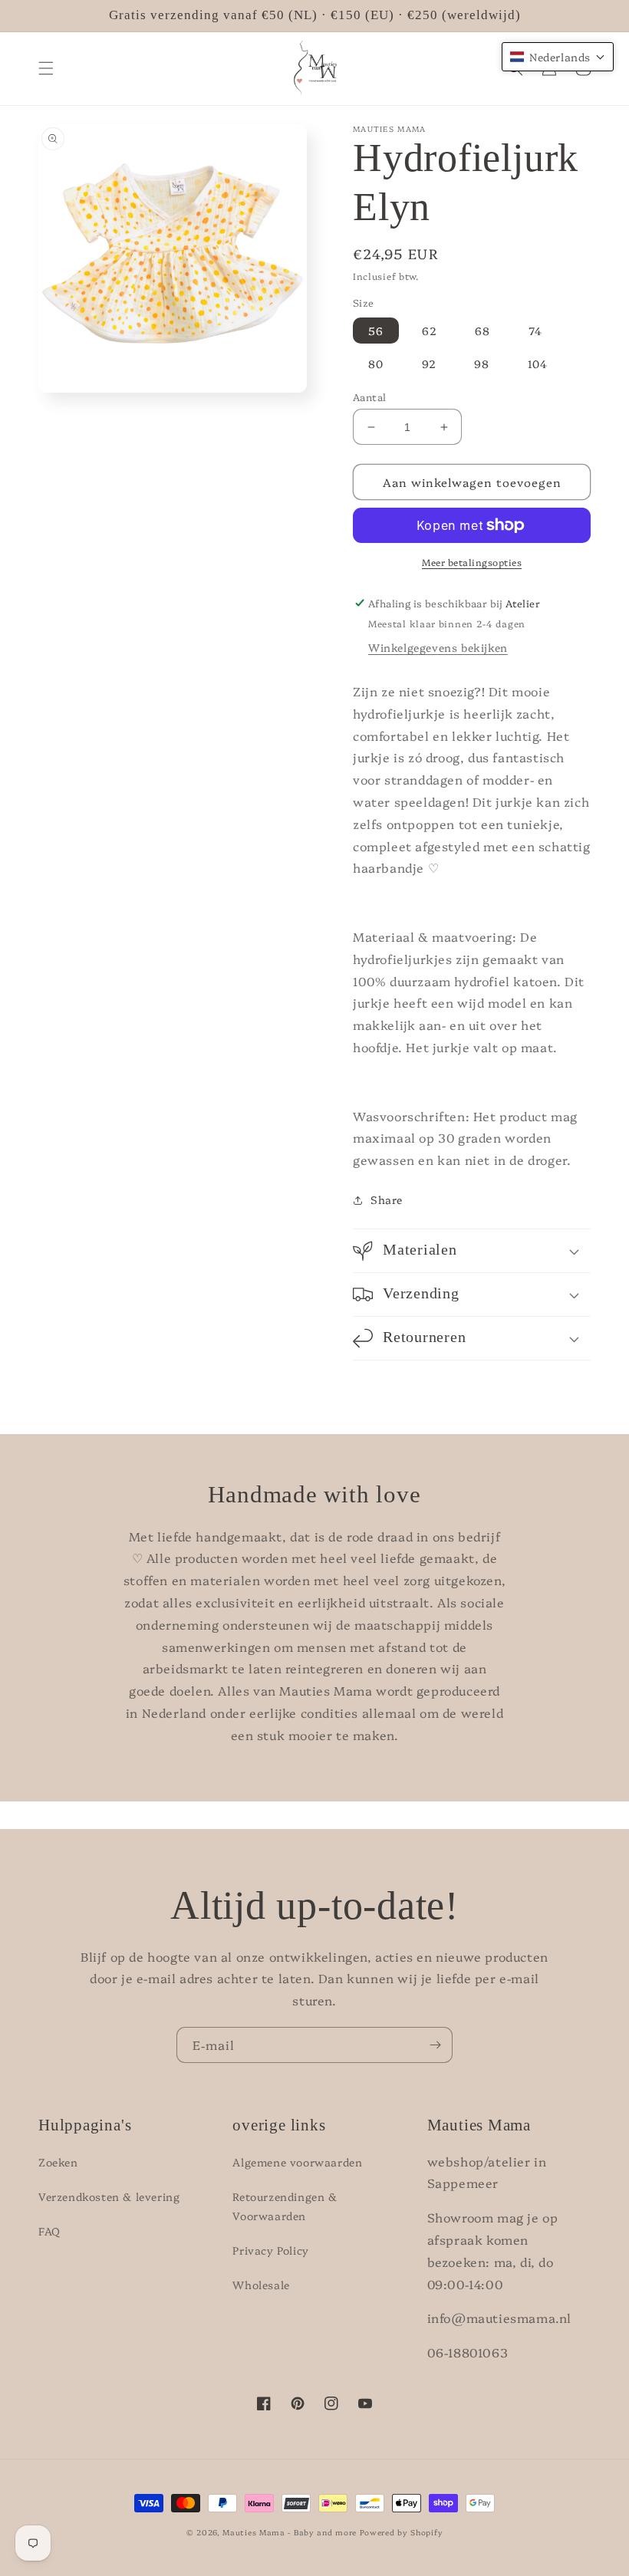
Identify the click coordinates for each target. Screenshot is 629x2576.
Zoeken (58, 2162)
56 (376, 331)
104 (538, 364)
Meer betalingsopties (472, 562)
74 (535, 331)
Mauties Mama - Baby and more (290, 2532)
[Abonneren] (435, 2045)
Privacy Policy (270, 2250)
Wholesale (261, 2285)
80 (376, 364)
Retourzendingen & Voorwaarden (285, 2206)
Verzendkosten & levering (109, 2196)
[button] (46, 68)
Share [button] (387, 1199)
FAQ (49, 2231)
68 (482, 331)
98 (482, 364)
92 (429, 364)
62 (430, 331)
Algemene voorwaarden (297, 2162)
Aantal (369, 396)
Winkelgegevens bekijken (438, 647)
